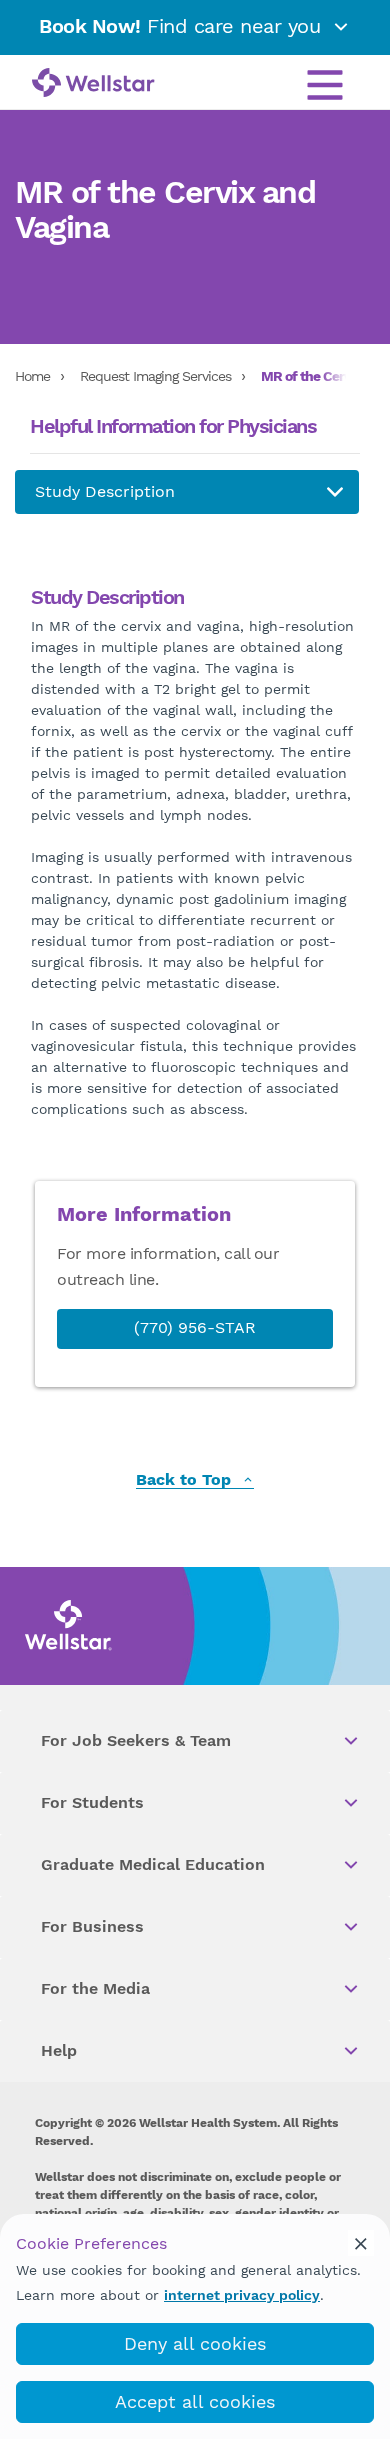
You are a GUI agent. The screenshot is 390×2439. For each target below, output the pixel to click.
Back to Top (186, 1480)
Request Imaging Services (155, 376)
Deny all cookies (195, 2343)
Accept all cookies (195, 2401)
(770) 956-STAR (195, 1327)
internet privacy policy (242, 2295)
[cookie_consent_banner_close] (361, 2243)
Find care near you (183, 26)
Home (32, 376)
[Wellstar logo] (93, 84)
